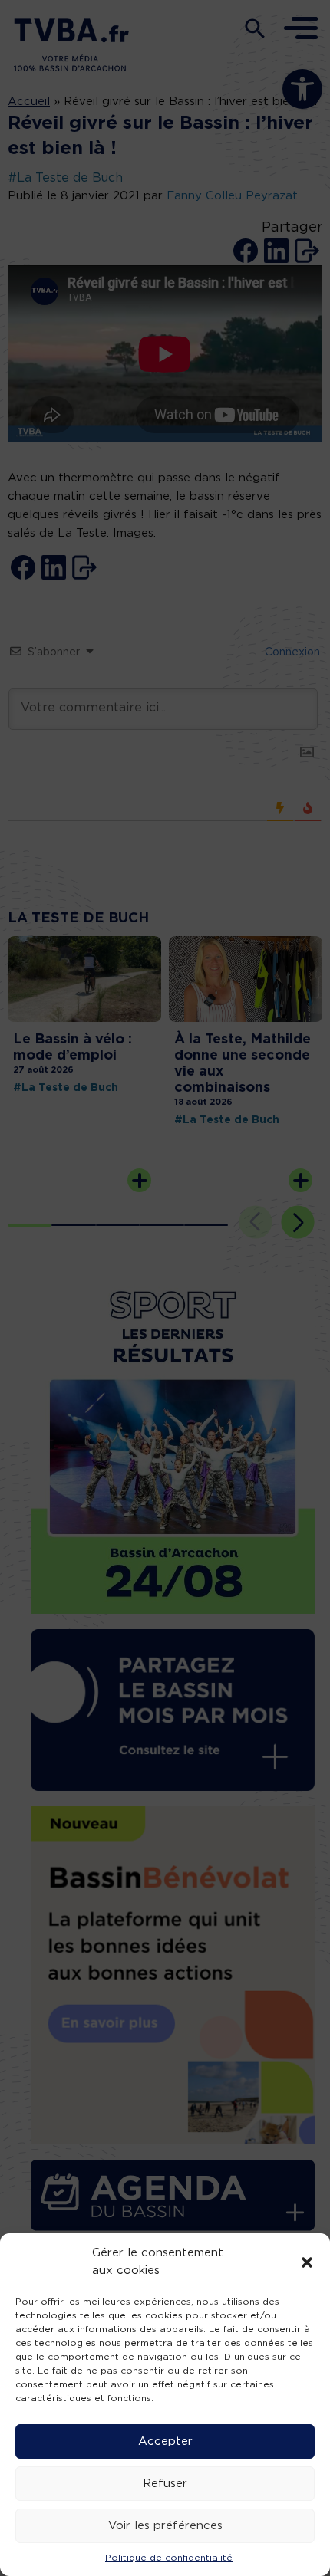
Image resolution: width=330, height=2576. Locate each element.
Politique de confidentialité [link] (169, 2558)
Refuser (165, 2484)
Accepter (165, 2441)
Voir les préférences (165, 2526)
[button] (307, 2262)
